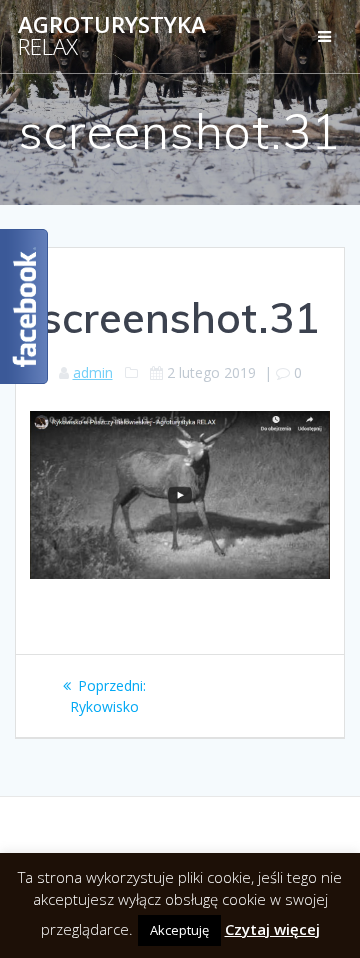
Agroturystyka (112, 36)
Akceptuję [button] (179, 930)
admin (93, 372)
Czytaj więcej (272, 929)
